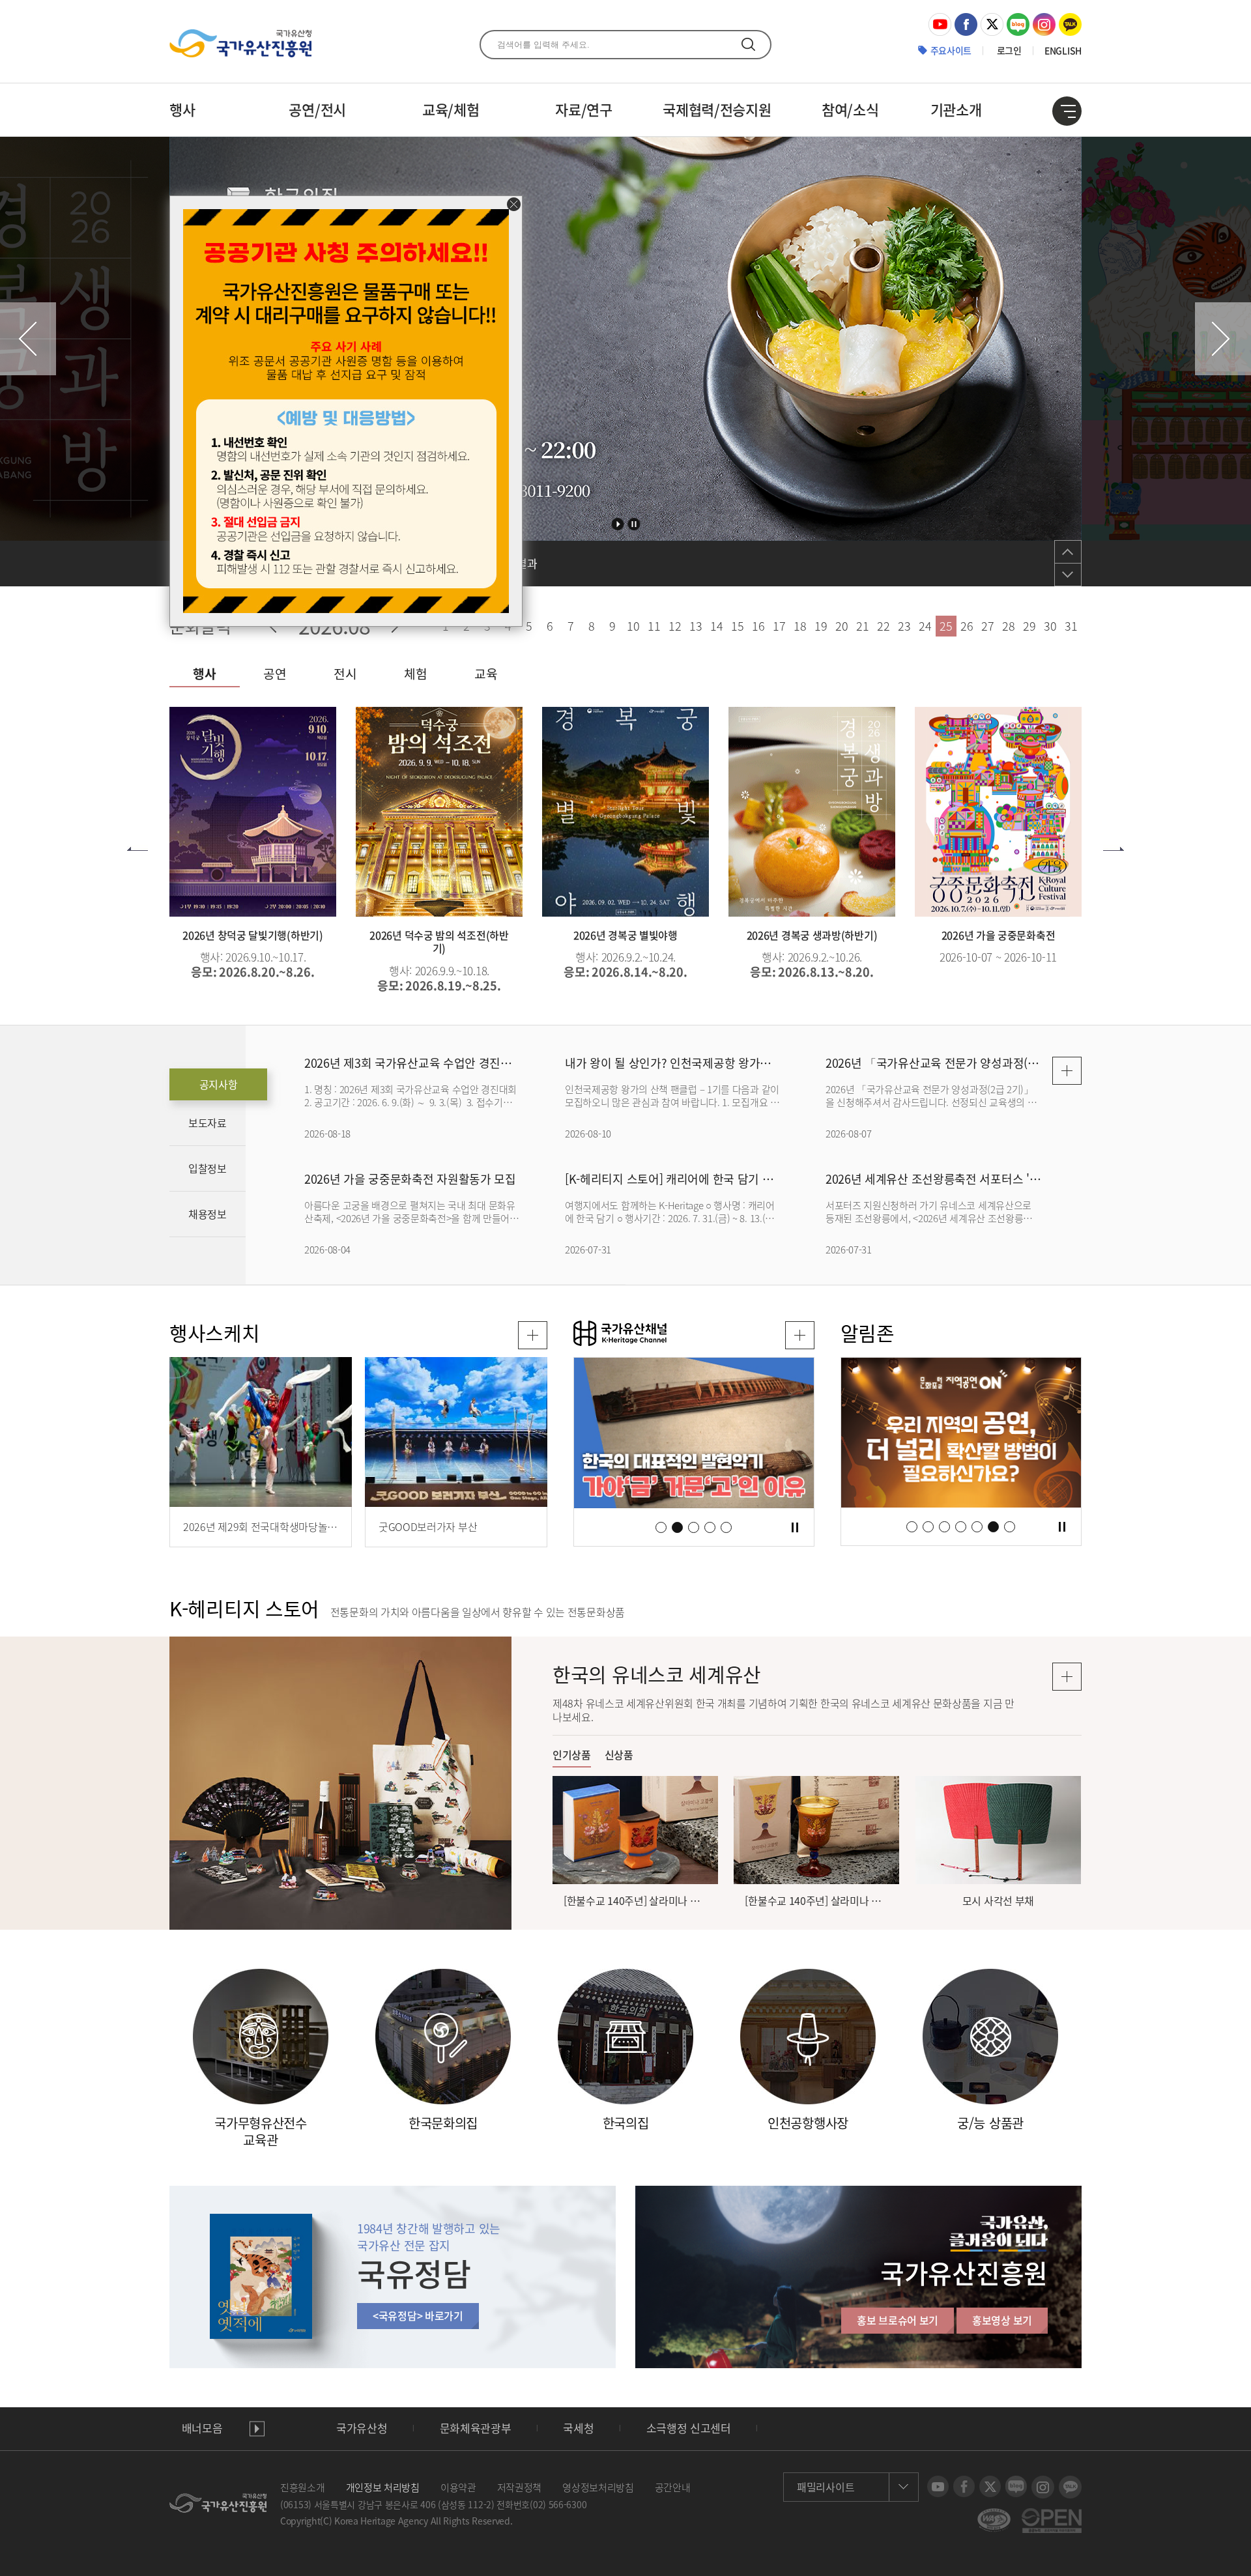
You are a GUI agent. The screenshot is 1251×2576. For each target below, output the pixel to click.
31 (1071, 626)
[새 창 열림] (940, 20)
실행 (618, 524)
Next (1223, 339)
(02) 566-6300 (558, 2504)
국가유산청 (362, 2428)
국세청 (578, 2428)
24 (925, 626)
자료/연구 (584, 109)
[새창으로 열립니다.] (694, 1433)
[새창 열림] (800, 1335)
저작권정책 (520, 2487)
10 (633, 626)
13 (696, 626)
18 (800, 626)
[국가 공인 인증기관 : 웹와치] (994, 2515)
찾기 (748, 44)
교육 (486, 674)
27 (987, 626)
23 (904, 626)
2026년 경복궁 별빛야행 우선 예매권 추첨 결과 (430, 564)
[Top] (1231, 2556)
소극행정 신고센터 (689, 2428)
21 (862, 626)
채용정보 (208, 1214)
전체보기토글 (1067, 111)
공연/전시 (317, 109)
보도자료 (208, 1123)
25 (946, 626)
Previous (28, 339)
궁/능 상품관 (990, 2123)
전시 (345, 674)
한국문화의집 (443, 2123)
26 (967, 626)
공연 (275, 674)
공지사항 (219, 1084)
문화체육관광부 (476, 2428)
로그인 (1009, 50)
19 (821, 626)
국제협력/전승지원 (717, 109)
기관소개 (956, 109)
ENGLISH (1063, 50)
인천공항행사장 (808, 2123)
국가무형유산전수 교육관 (261, 2132)
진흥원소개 (303, 2487)
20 (841, 626)
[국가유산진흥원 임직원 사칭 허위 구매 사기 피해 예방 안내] (346, 216)
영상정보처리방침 (598, 2487)
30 (1050, 626)
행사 (182, 109)
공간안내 (673, 2487)
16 (758, 626)
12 (675, 626)
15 (737, 626)
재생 (257, 2428)
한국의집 (626, 2123)
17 (779, 626)
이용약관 (458, 2487)
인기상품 (572, 1755)
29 (1029, 626)
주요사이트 (951, 50)
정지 (634, 524)
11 (654, 626)
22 (883, 626)
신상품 (619, 1755)
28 (1008, 626)
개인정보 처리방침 (383, 2487)
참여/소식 (850, 109)
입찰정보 (208, 1168)
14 (716, 626)
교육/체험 (451, 109)
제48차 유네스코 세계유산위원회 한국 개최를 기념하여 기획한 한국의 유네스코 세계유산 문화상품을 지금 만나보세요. (784, 1710)
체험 (415, 674)
